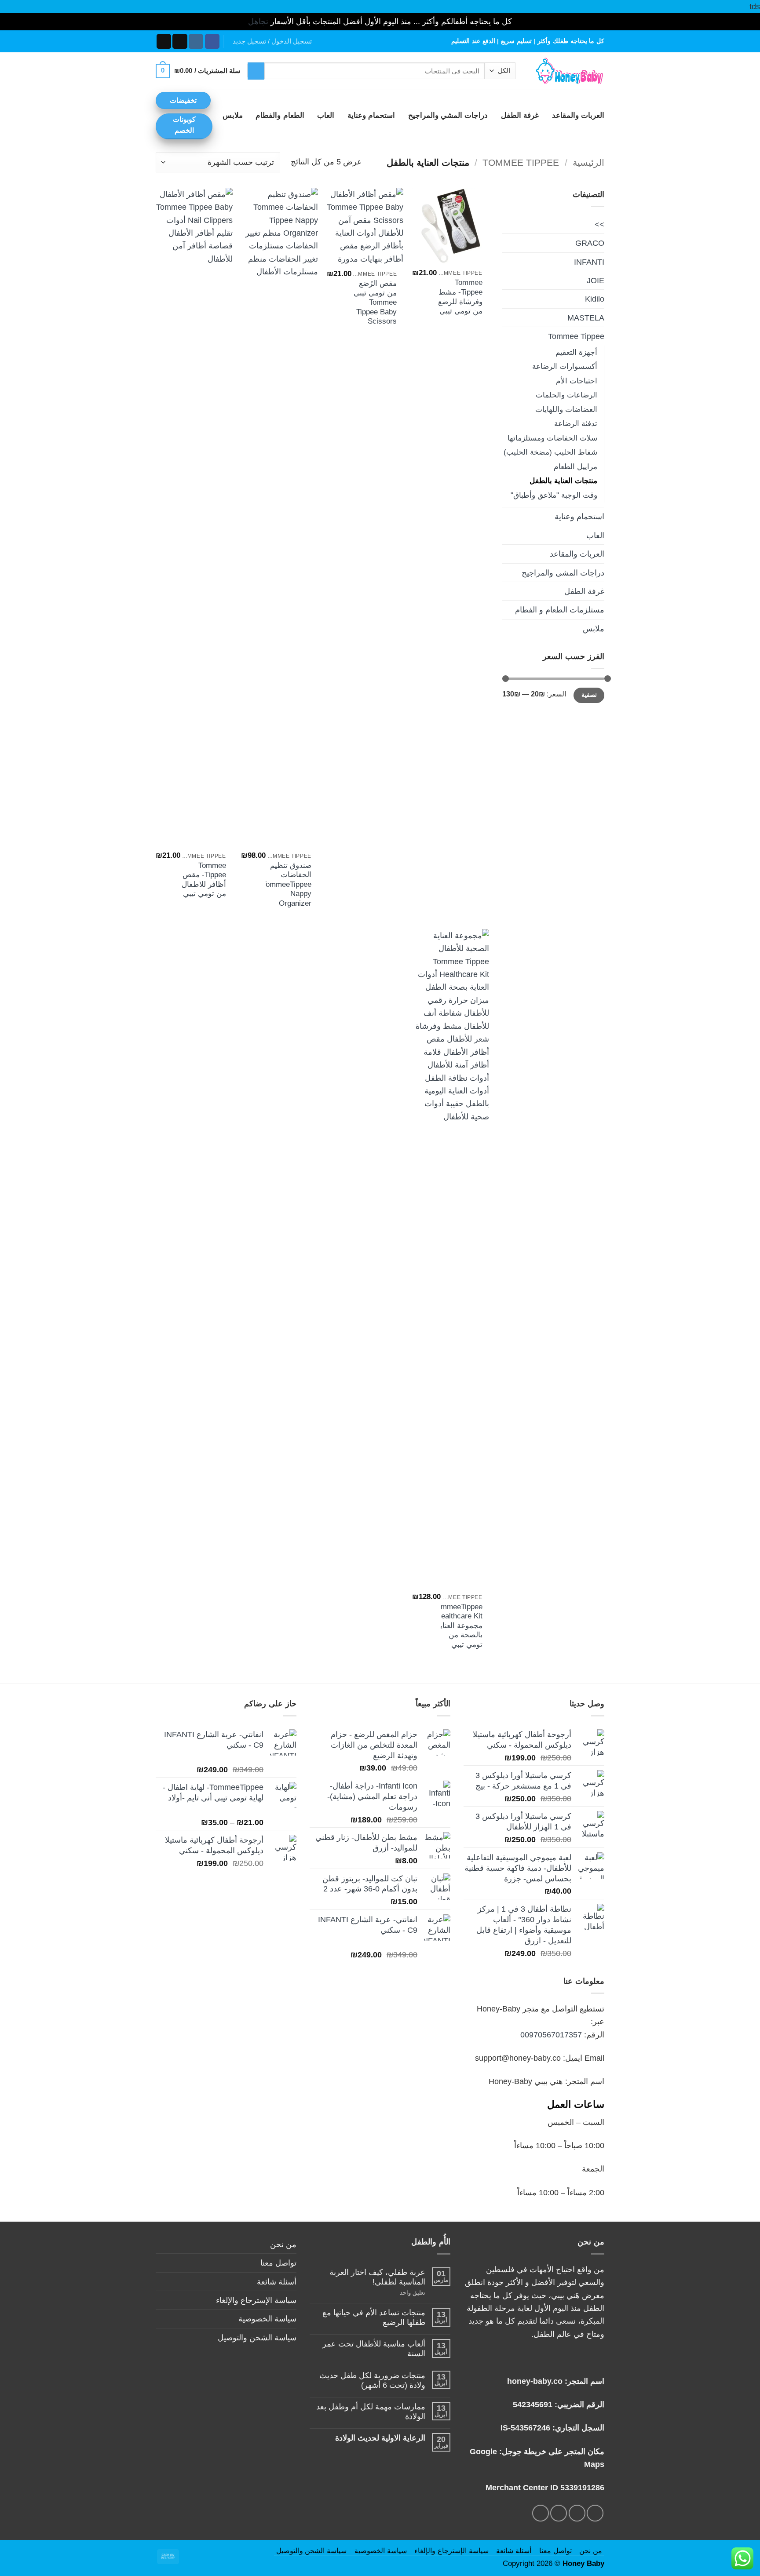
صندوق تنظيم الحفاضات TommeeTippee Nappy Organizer (287, 884)
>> (599, 224)
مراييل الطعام (575, 467)
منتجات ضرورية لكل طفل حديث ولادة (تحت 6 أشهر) (372, 2380)
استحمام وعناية (371, 115)
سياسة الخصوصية (267, 2319)
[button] (272, 41)
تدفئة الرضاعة (576, 424)
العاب (326, 115)
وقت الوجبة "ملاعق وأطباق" (554, 495)
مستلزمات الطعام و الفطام (560, 610)
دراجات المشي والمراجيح (448, 115)
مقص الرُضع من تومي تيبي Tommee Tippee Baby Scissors (375, 302)
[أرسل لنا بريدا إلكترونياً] (164, 41)
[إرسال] (256, 71)
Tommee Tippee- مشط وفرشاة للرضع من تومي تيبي (460, 297)
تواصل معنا (278, 2263)
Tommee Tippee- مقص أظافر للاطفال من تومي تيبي (204, 880)
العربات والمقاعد (578, 115)
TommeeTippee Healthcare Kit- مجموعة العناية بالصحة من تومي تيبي (458, 1626)
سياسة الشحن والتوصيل (257, 2337)
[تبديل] (508, 336)
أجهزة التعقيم (576, 352)
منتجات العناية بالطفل (563, 481)
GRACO (590, 243)
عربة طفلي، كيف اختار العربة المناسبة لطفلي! (377, 2277)
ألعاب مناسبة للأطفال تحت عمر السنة (374, 2348)
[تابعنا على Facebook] (212, 41)
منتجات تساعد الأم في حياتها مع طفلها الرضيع (374, 2317)
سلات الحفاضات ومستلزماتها (552, 438)
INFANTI (589, 262)
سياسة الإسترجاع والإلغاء (256, 2300)
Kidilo (595, 299)
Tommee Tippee (521, 162)
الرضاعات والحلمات (566, 395)
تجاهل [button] (258, 21)
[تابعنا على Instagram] (196, 41)
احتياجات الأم (577, 381)
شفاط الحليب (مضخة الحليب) (550, 452)
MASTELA (586, 318)
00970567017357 (551, 2035)
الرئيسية (588, 162)
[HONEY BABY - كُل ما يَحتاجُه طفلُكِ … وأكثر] (566, 71)
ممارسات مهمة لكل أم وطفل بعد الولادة (371, 2411)
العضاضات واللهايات (566, 410)
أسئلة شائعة (277, 2282)
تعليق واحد (403, 2293)
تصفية (589, 695)
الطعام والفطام (280, 115)
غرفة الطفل (520, 115)
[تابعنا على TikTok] (180, 41)
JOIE (596, 280)
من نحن (283, 2244)
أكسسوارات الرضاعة (565, 366)
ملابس (233, 115)
